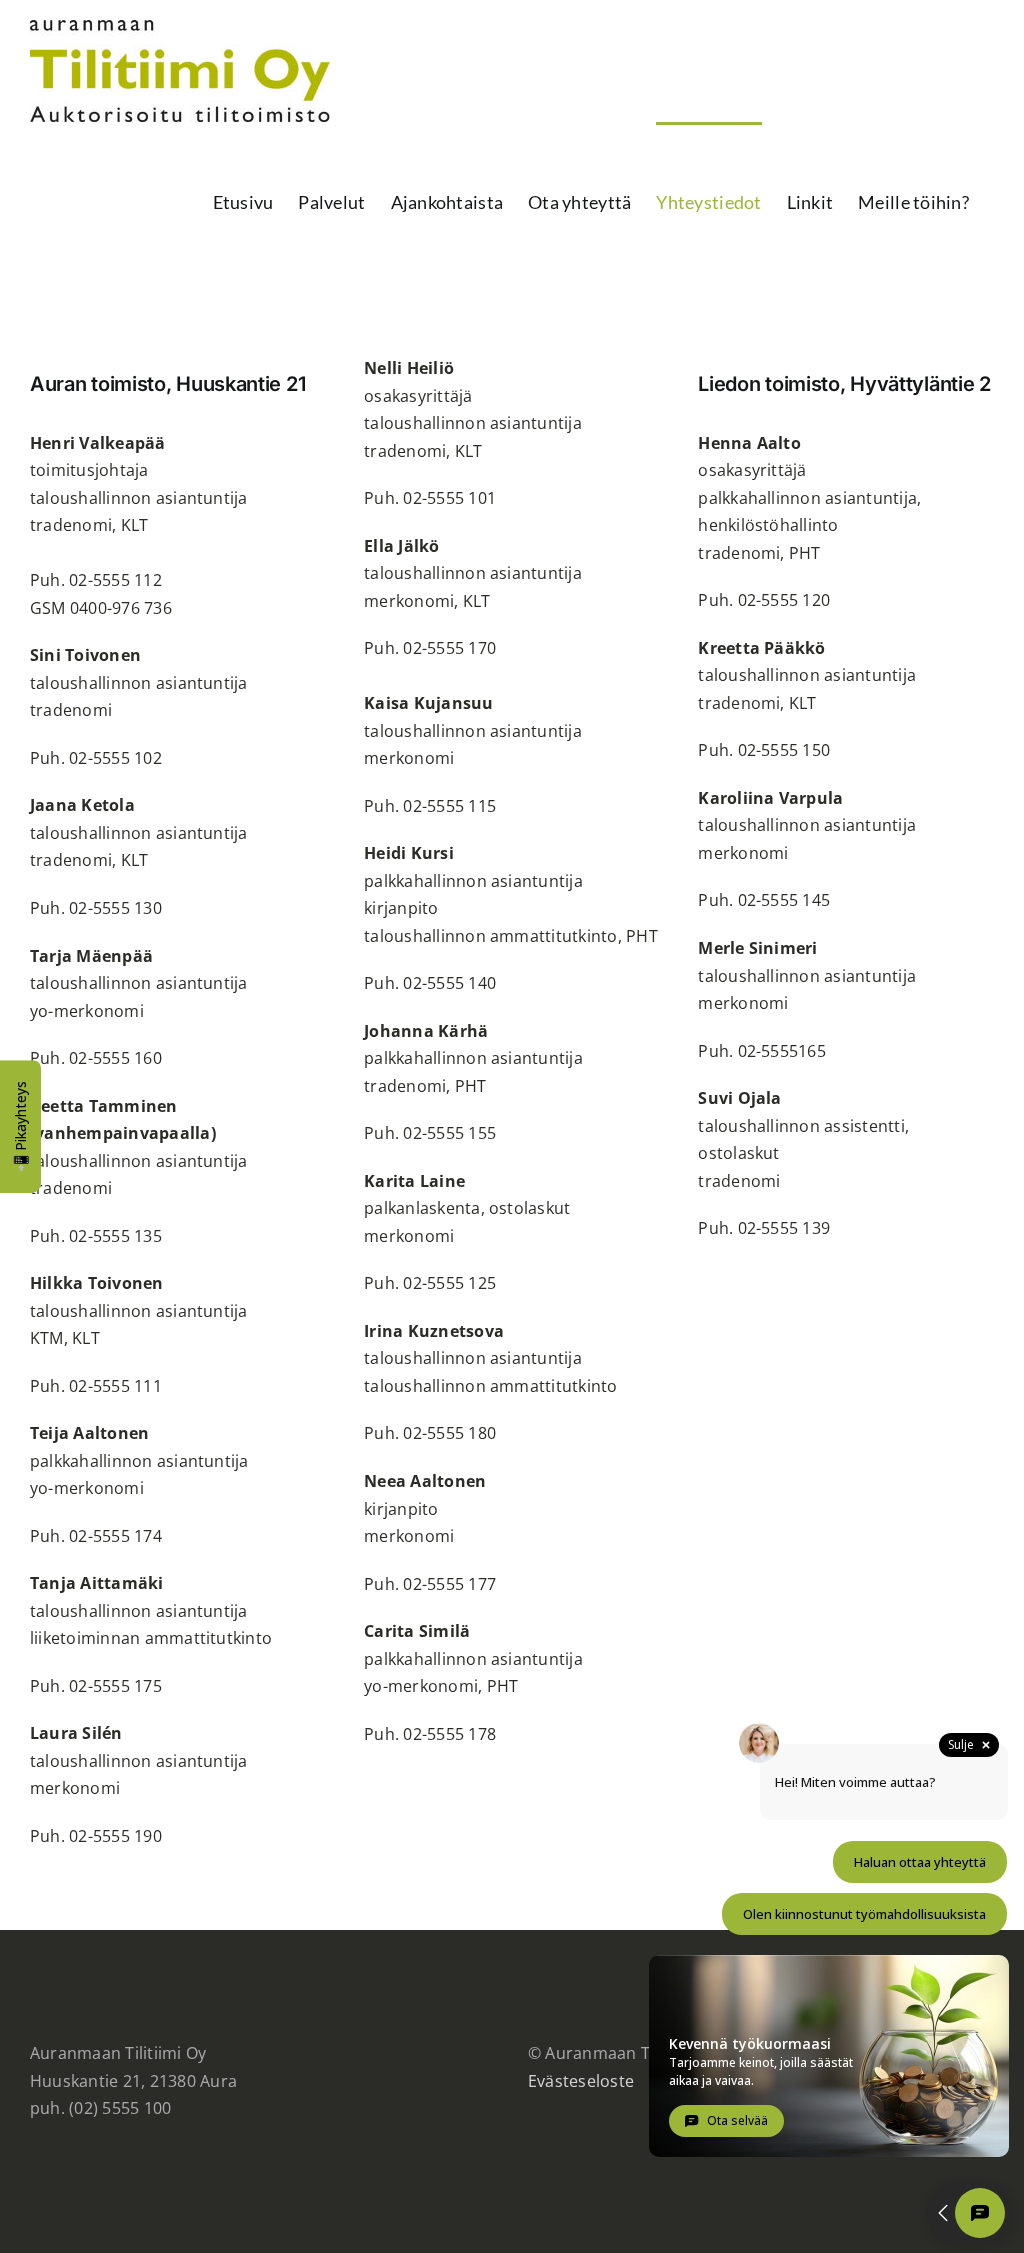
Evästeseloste (581, 2081)
